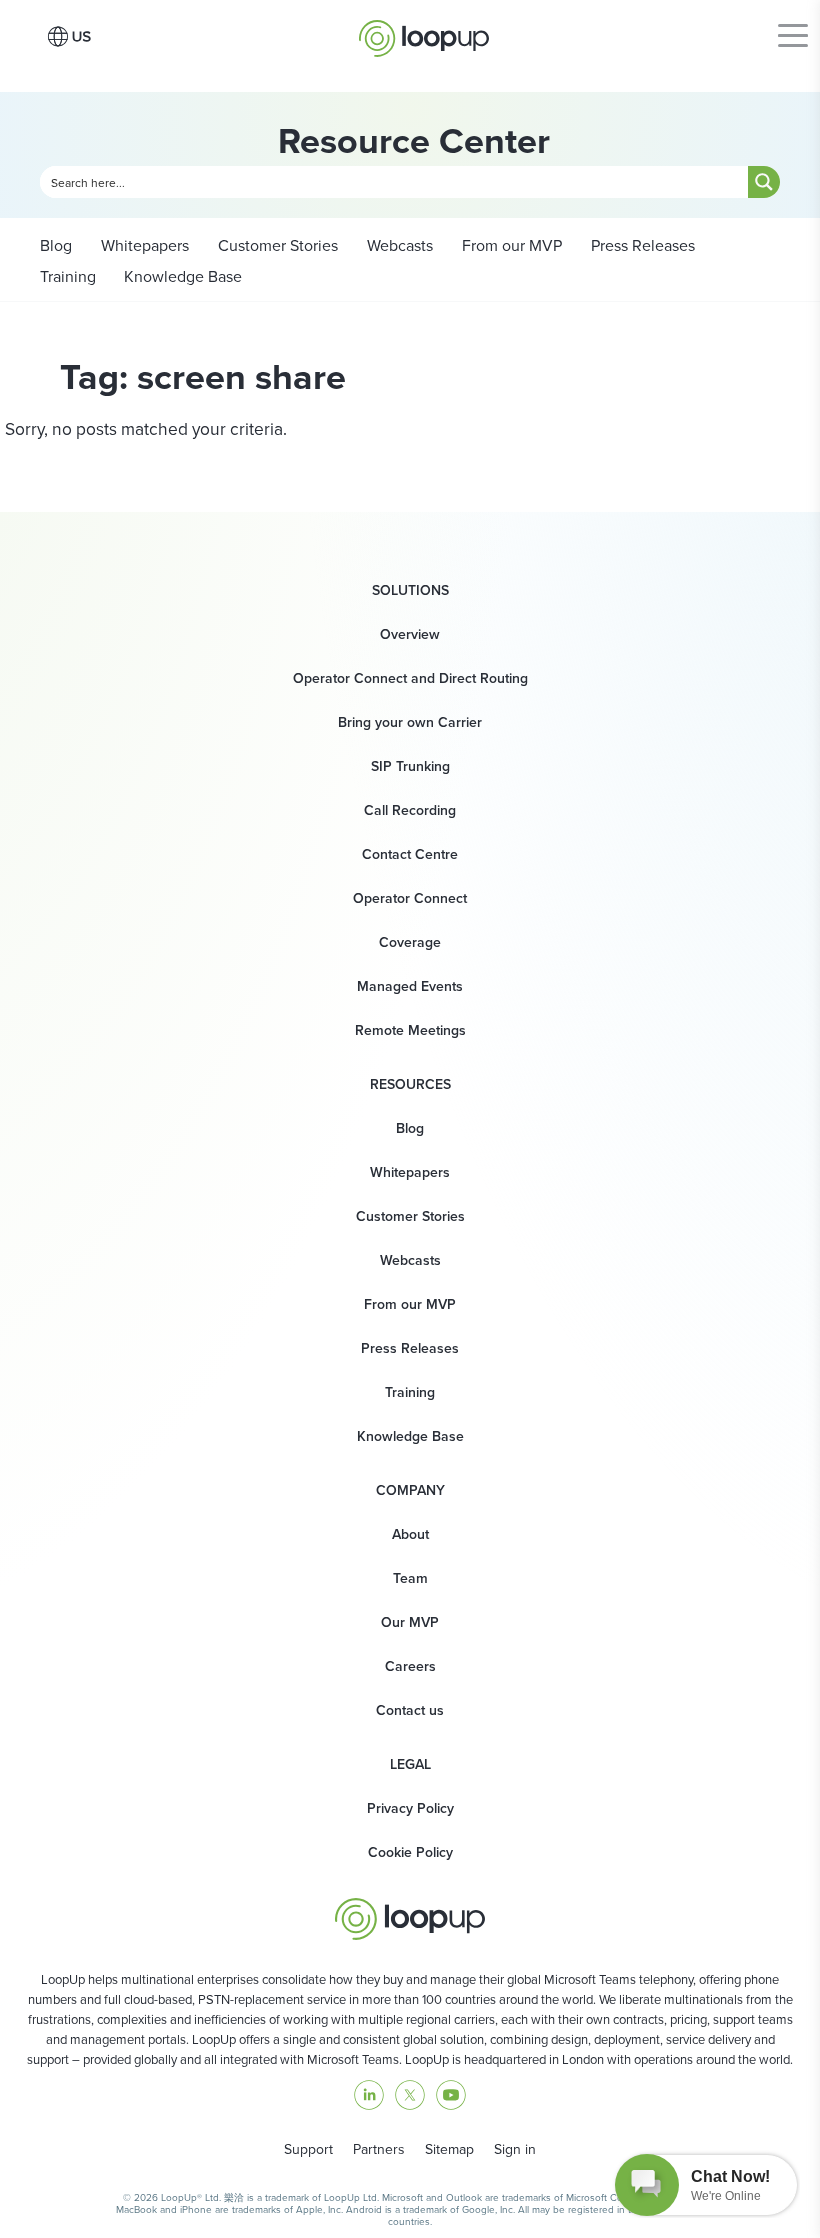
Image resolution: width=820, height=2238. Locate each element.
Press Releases (641, 245)
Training (68, 276)
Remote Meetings (410, 1030)
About (410, 1534)
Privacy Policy (410, 1808)
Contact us (410, 1710)
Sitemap (449, 2149)
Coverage (410, 942)
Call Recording (410, 810)
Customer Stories (276, 245)
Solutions (410, 591)
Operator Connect (410, 898)
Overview (410, 634)
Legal (410, 1765)
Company (410, 1491)
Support (308, 2149)
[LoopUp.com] (424, 33)
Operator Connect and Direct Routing (410, 678)
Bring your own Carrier (410, 722)
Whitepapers (143, 245)
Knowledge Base (183, 276)
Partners (379, 2149)
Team (410, 1578)
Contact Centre (410, 854)
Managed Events (410, 986)
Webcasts (398, 245)
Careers (410, 1666)
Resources (410, 1085)
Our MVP (410, 1622)
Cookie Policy (410, 1852)
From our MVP (510, 245)
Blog (56, 245)
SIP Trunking (410, 766)
